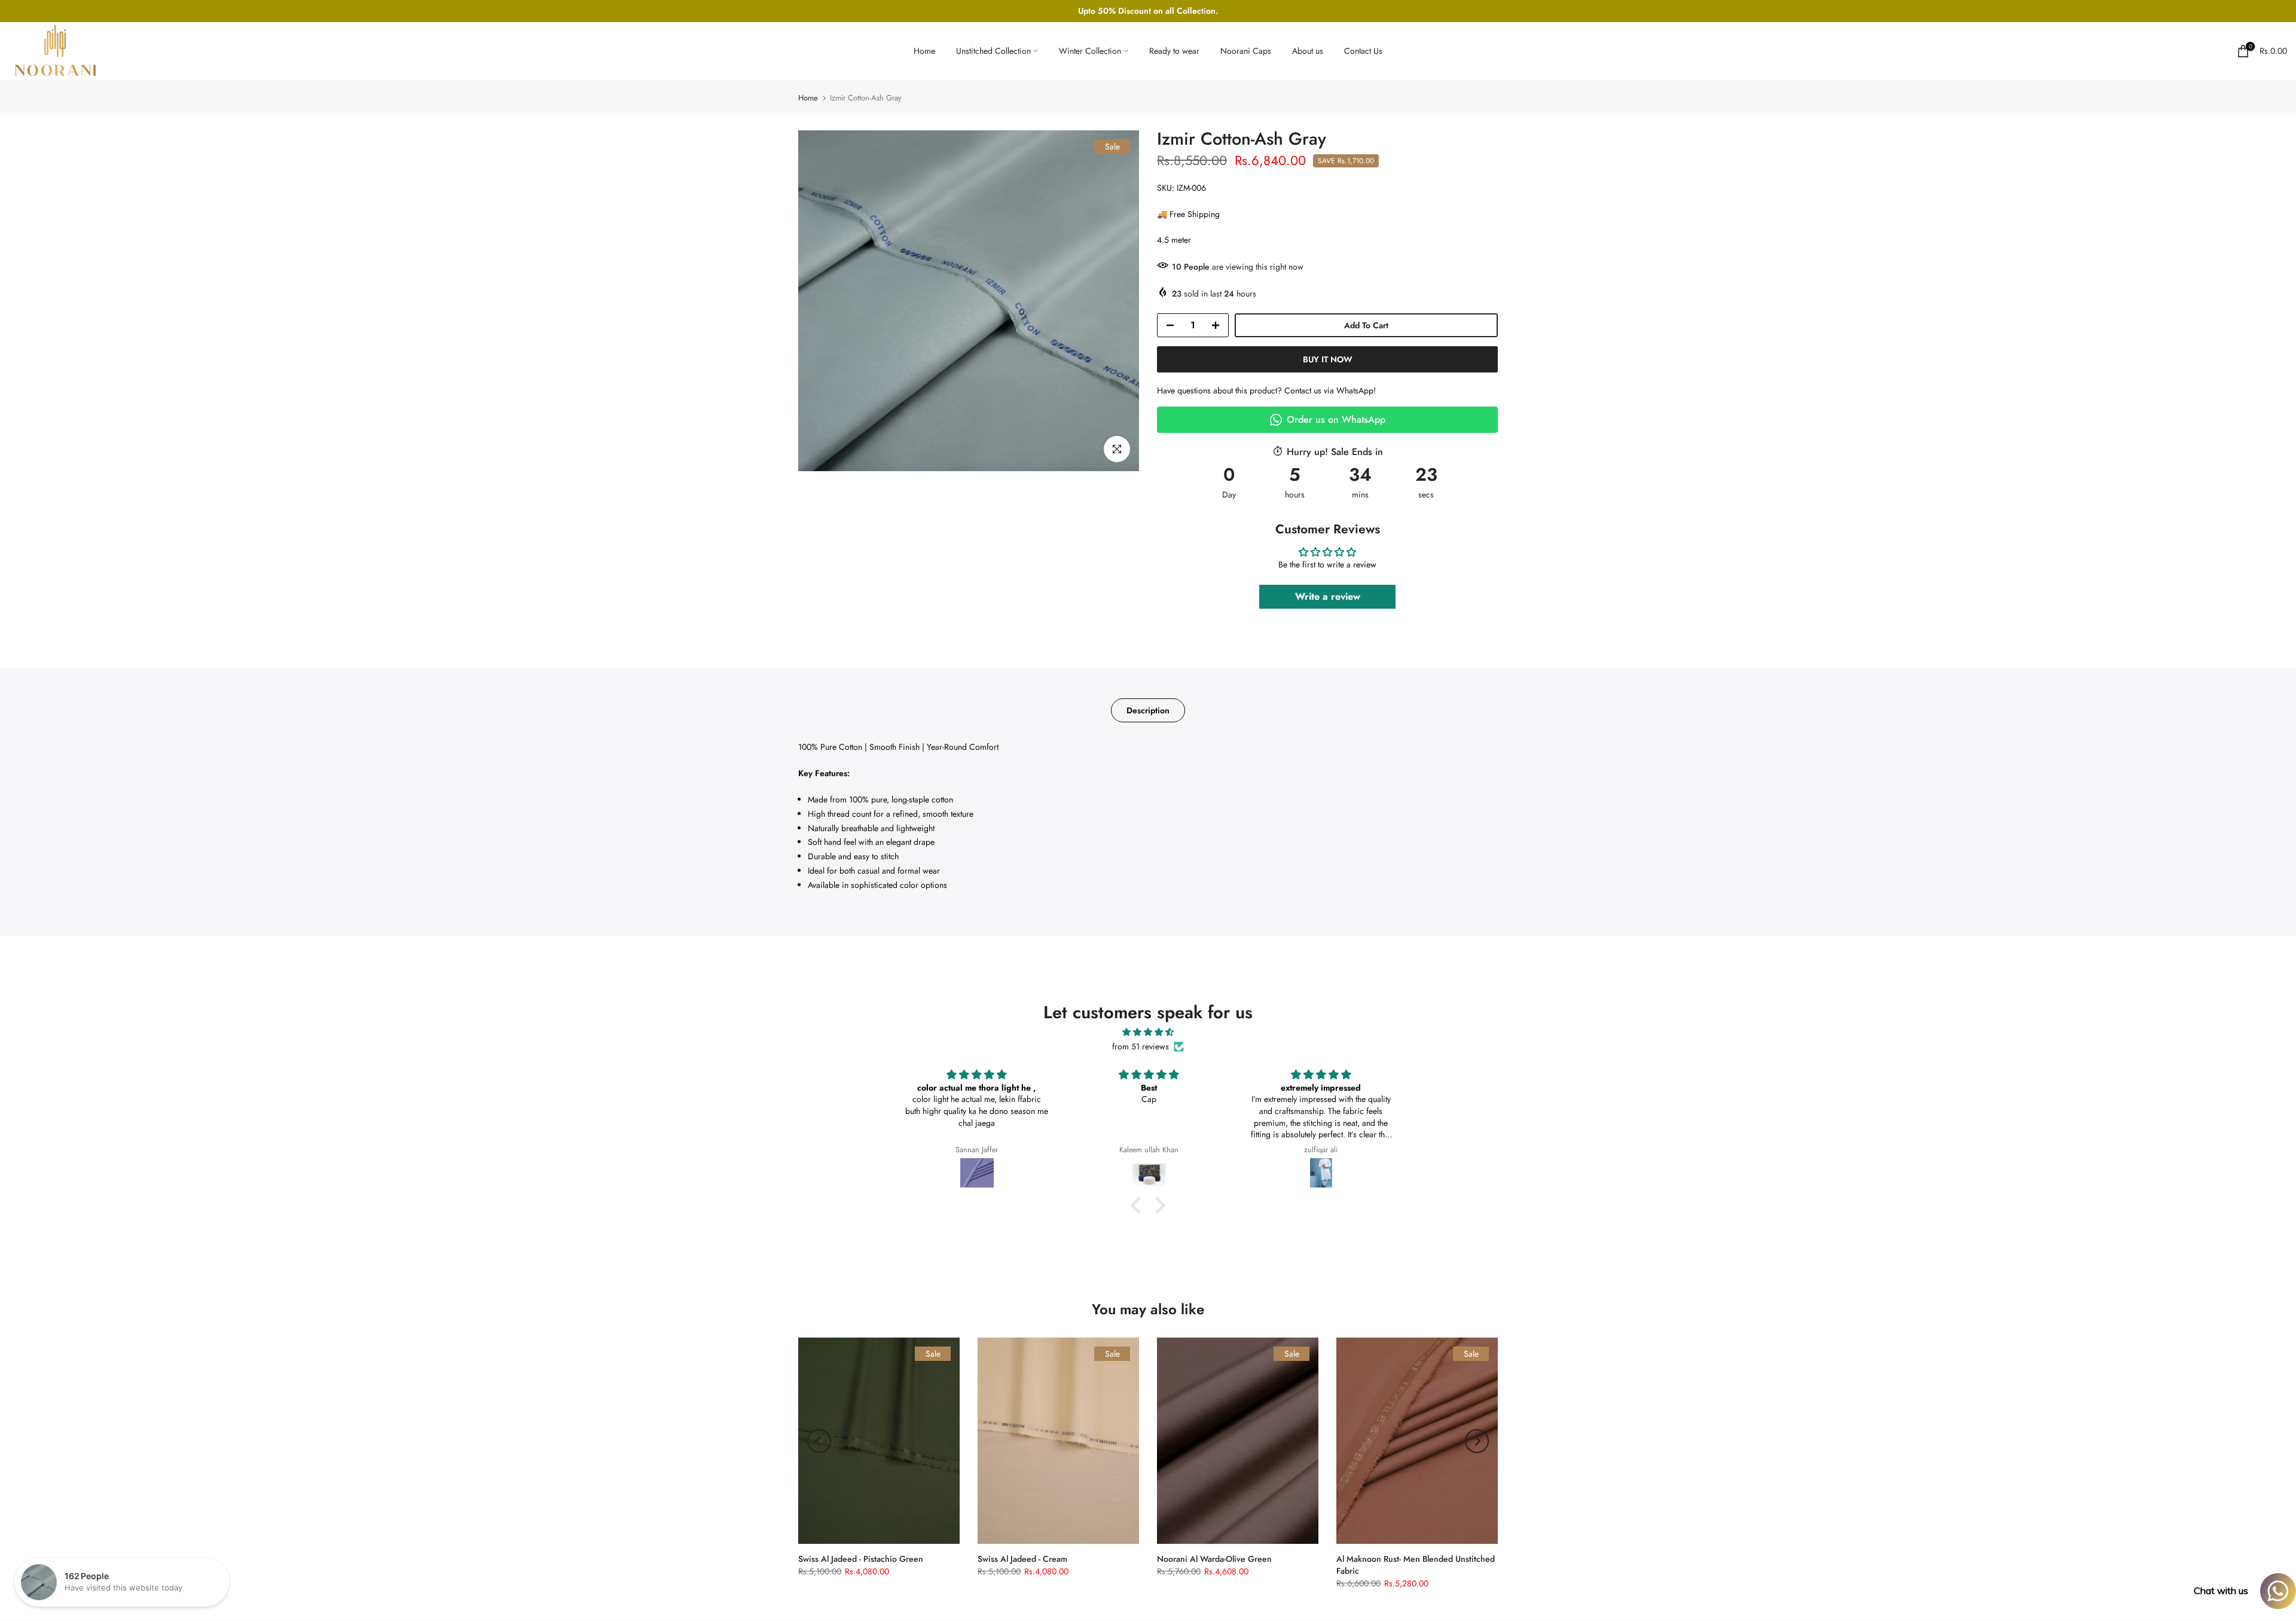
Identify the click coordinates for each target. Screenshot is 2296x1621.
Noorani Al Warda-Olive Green (1214, 1559)
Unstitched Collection (993, 51)
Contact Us (1363, 51)
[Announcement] (1149, 11)
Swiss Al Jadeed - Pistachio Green (861, 1559)
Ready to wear (1174, 51)
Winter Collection (1090, 51)
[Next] (1477, 1441)
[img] (1148, 1032)
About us (1308, 51)
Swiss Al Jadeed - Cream (1022, 1559)
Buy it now (1328, 359)
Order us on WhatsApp (1336, 419)
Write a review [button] (1328, 596)
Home (924, 51)
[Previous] (819, 1441)
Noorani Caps (1246, 51)
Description (1148, 710)
